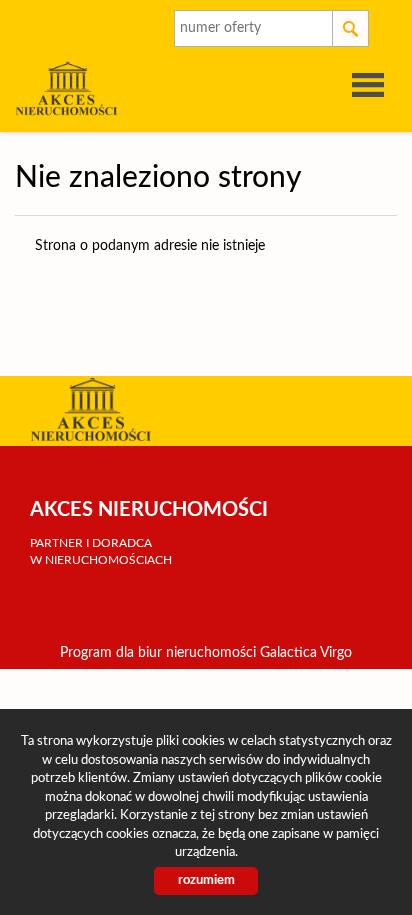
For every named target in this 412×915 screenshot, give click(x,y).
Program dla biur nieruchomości (160, 653)
